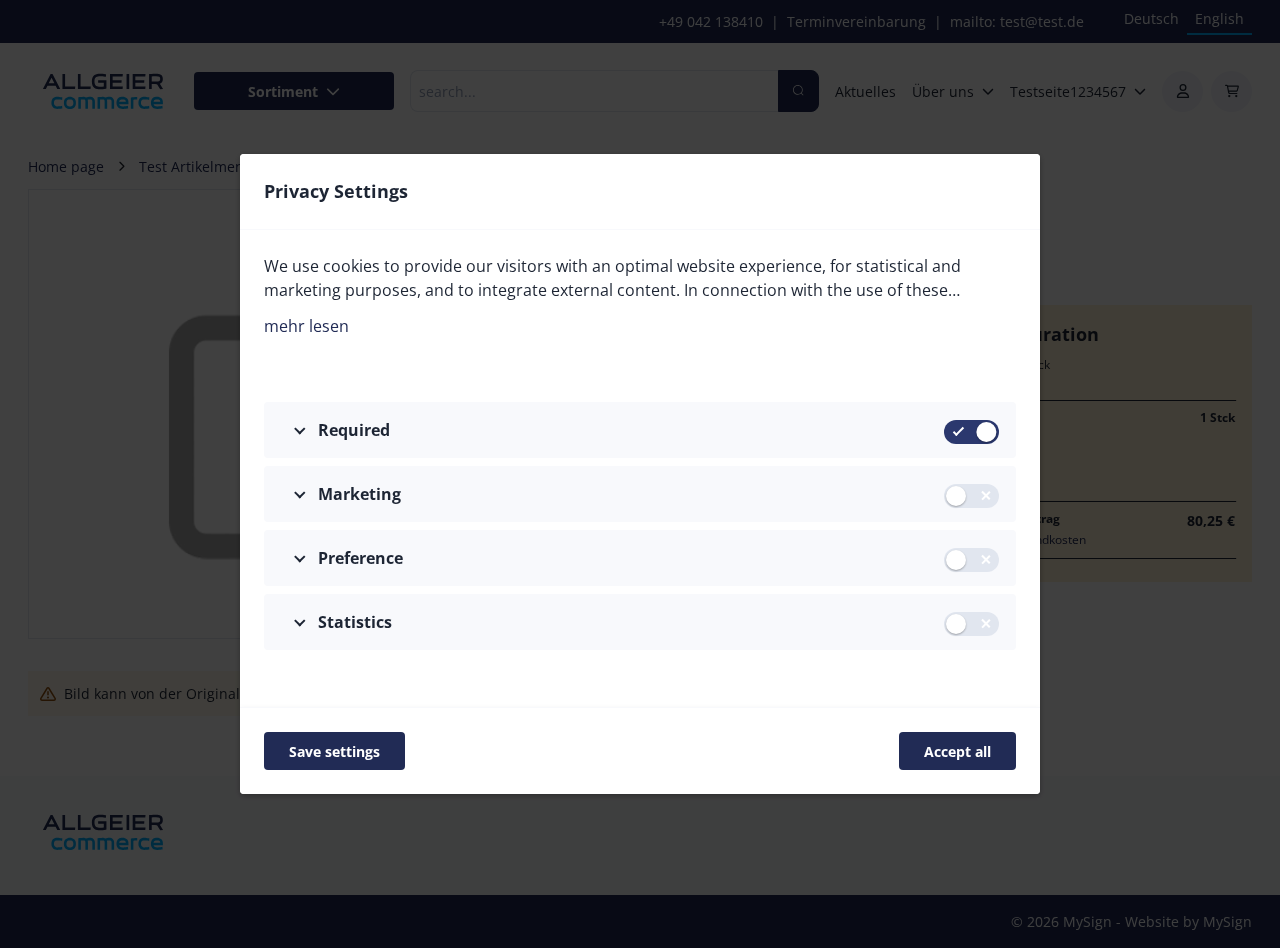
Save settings (334, 751)
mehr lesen (306, 326)
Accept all (957, 751)
